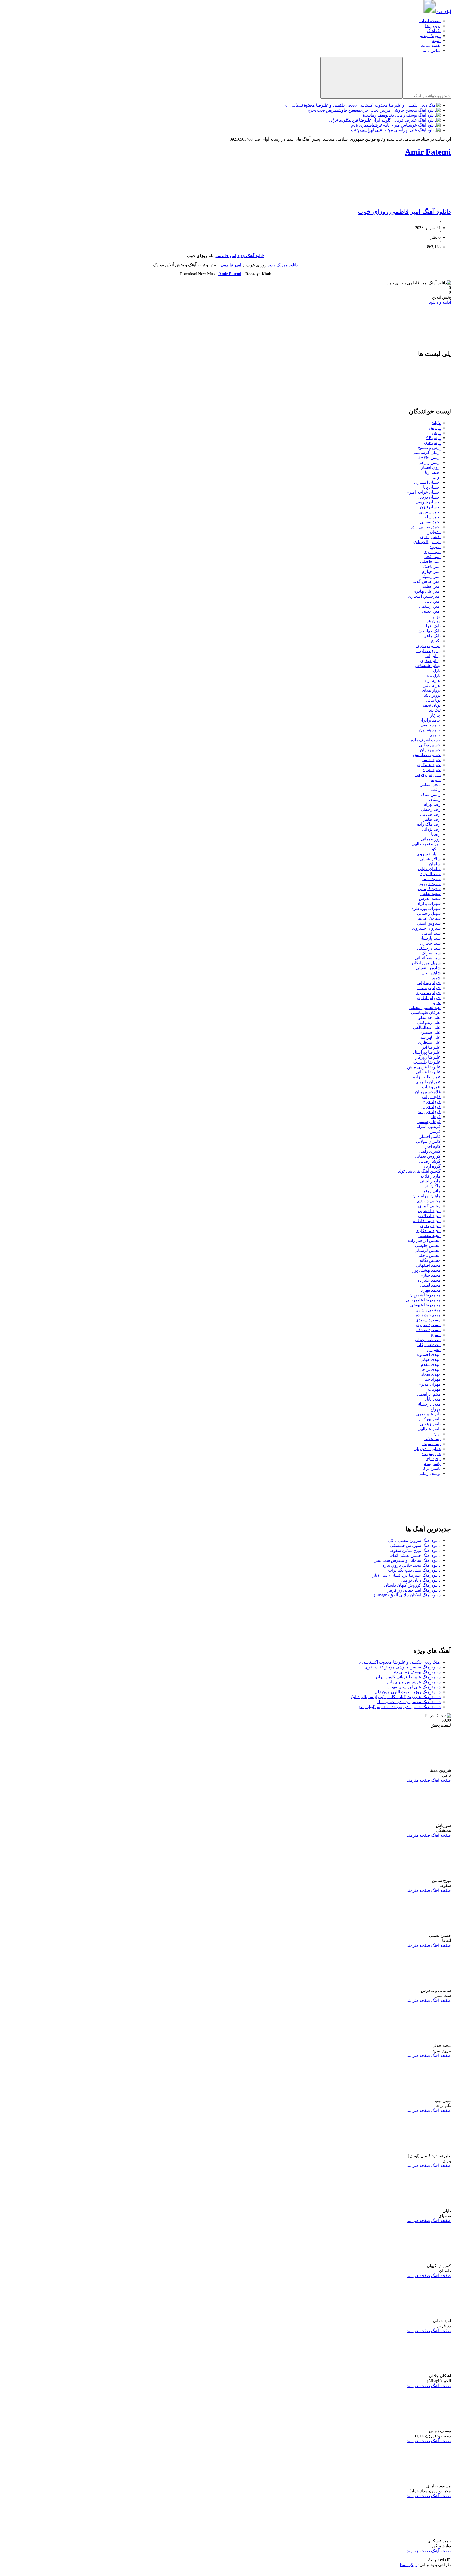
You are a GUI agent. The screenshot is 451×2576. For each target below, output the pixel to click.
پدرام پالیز (432, 685)
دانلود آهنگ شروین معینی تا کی (414, 1541)
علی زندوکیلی (429, 1022)
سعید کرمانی (429, 889)
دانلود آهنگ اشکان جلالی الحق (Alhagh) (407, 1595)
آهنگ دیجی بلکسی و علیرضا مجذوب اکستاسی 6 (400, 1662)
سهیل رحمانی (429, 913)
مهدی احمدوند (429, 1355)
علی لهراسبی (429, 1037)
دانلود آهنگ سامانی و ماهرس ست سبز (407, 1560)
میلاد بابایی (431, 1399)
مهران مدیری (429, 1384)
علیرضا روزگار (428, 1057)
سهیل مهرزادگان (426, 963)
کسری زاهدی (429, 1151)
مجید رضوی (430, 1226)
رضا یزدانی (431, 829)
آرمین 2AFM (429, 457)
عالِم (437, 1003)
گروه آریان (431, 1166)
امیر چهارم (431, 571)
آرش (436, 433)
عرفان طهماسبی (426, 1013)
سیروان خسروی (426, 928)
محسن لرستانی (427, 1250)
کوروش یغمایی (428, 1156)
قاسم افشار (430, 1136)
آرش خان (432, 443)
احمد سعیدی (430, 512)
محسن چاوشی (428, 1245)
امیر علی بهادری (427, 591)
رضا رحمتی (431, 809)
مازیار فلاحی (430, 1176)
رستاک (435, 799)
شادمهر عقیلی (428, 968)
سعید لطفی (431, 894)
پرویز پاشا (432, 695)
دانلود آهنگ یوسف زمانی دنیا (417, 1672)
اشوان (435, 532)
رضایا (436, 834)
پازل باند (434, 675)
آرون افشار (431, 467)
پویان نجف (432, 705)
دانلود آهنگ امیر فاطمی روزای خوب (404, 212)
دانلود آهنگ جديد (251, 256)
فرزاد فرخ (432, 1102)
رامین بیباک (431, 794)
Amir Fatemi (428, 152)
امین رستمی (430, 606)
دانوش (435, 780)
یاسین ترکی (431, 1469)
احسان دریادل (429, 497)
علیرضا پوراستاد (427, 1052)
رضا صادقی (430, 814)
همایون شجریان (427, 1449)
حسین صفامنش (427, 755)
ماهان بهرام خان (426, 1196)
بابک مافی (432, 636)
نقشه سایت (431, 46)
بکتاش (435, 641)
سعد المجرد (431, 874)
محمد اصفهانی (428, 1265)
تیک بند (435, 710)
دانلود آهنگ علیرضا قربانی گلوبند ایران (408, 1677)
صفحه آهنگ (441, 1780)
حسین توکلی (430, 745)
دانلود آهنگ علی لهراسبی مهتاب (414, 1687)
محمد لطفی (430, 1285)
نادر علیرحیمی (428, 1414)
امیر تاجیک (432, 566)
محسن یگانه (430, 1260)
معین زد (434, 1350)
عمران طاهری (428, 1082)
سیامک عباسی (428, 918)
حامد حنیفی (431, 725)
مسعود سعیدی (428, 1320)
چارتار (435, 715)
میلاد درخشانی (428, 1404)
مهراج (435, 1409)
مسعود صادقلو (428, 1330)
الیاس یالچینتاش (427, 542)
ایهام (437, 616)
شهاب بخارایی (429, 983)
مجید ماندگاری (428, 1231)
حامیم (435, 735)
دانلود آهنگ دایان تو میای (420, 1580)
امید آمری (432, 552)
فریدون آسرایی (428, 1127)
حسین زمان (430, 750)
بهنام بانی (433, 656)
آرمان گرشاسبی (426, 452)
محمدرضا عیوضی (425, 1305)
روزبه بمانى (431, 839)
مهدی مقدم (431, 1364)
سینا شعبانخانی (428, 958)
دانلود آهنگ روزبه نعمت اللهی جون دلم (408, 1692)
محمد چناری (430, 1275)
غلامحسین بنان (428, 1092)
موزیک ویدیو (430, 36)
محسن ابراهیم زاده (424, 1241)
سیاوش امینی (429, 923)
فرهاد (436, 1117)
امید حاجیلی (430, 562)
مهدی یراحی (430, 1369)
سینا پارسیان (430, 938)
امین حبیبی (431, 611)
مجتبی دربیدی (429, 1201)
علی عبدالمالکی (427, 1027)
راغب (436, 789)
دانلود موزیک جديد (283, 265)
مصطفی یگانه (429, 1345)
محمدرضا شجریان (425, 1295)
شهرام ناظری (429, 998)
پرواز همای (431, 690)
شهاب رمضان (429, 988)
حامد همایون (430, 730)
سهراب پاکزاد (429, 903)
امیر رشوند (431, 576)
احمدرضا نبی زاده (426, 527)
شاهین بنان (431, 973)
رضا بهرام (432, 804)
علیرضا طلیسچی (426, 1062)
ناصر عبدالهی (429, 1429)
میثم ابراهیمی (429, 1394)
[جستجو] (361, 78)
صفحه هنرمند (419, 1780)
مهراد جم (433, 1379)
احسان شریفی (428, 502)
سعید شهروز (430, 884)
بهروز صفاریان (428, 651)
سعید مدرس (430, 899)
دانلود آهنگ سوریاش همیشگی (415, 1545)
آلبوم (436, 41)
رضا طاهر (432, 819)
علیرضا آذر (431, 1047)
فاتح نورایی (431, 1097)
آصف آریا (433, 472)
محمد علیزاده (429, 1280)
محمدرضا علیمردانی (423, 1300)
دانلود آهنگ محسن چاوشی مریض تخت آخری (402, 1667)
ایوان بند (434, 621)
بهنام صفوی (430, 661)
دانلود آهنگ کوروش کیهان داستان (412, 1585)
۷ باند (436, 423)
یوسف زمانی (429, 1473)
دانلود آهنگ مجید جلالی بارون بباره (411, 1565)
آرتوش (435, 428)
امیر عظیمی (430, 586)
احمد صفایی (430, 522)
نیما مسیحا (431, 1444)
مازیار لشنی (430, 1181)
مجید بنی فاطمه (427, 1221)
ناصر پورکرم (430, 1419)
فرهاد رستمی (429, 1122)
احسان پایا (432, 487)
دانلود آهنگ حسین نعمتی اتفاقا (415, 1555)
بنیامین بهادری (428, 646)
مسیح (436, 1335)
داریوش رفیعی (428, 775)
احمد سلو (433, 517)
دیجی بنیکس (430, 785)
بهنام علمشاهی (428, 666)
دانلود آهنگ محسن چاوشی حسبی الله (409, 1702)
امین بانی (433, 601)
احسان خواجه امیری (423, 492)
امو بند (435, 547)
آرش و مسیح (429, 448)
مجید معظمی (429, 1236)
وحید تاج (434, 1459)
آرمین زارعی (429, 462)
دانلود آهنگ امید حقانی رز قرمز (414, 1590)
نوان (437, 1434)
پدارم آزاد (433, 680)
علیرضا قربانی (428, 1072)
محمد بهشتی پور (427, 1270)
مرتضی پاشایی (428, 1310)
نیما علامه (432, 1439)
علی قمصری (429, 1032)
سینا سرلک (431, 953)
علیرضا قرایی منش (424, 1067)
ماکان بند (433, 1186)
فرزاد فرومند (429, 1112)
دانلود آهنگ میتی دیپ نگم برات (414, 1570)
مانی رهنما (431, 1191)
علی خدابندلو (430, 1017)
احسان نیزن (430, 507)
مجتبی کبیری (429, 1206)
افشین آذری (430, 537)
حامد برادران (430, 720)
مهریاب (434, 1389)
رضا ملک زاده (429, 824)
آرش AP (433, 438)
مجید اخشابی (429, 1211)
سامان (435, 864)
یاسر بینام (432, 1464)
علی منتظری (429, 1042)
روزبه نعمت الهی (426, 844)
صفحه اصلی (430, 21)
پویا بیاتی (433, 700)
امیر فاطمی (226, 256)
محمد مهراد (431, 1290)
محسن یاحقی (429, 1255)
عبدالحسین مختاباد (425, 1008)
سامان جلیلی (429, 869)
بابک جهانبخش (429, 631)
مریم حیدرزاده (428, 1315)
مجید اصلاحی (429, 1216)
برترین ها (433, 26)
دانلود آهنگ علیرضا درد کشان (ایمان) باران (405, 1575)
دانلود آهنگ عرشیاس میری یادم (414, 1682)
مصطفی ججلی (428, 1340)
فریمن (435, 1131)
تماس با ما (432, 50)
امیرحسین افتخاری (424, 596)
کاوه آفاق (432, 1146)
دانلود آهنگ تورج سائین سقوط (415, 1550)
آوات (437, 477)
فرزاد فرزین (430, 1107)
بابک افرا (433, 626)
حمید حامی (431, 760)
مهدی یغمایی (430, 1374)
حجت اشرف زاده (426, 740)
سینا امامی (431, 933)
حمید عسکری (429, 765)
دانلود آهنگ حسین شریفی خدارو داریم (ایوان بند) (400, 1707)
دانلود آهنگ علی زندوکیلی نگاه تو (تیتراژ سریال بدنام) (396, 1697)
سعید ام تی (431, 879)
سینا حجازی (430, 943)
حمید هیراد (432, 770)
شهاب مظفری (428, 993)
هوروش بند (431, 1454)
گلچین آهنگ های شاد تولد (419, 1171)
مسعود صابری (428, 1325)
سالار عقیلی (430, 859)
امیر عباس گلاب (426, 581)
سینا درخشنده (429, 948)
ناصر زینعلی (430, 1424)
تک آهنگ (434, 31)
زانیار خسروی (429, 854)
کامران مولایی (428, 1141)
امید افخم (432, 557)
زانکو (436, 849)
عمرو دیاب (431, 1087)
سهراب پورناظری (425, 908)
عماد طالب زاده (427, 1077)
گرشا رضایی (430, 1161)
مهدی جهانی (430, 1359)
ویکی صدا (408, 2565)
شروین (435, 978)
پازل (437, 671)
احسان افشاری (427, 482)
